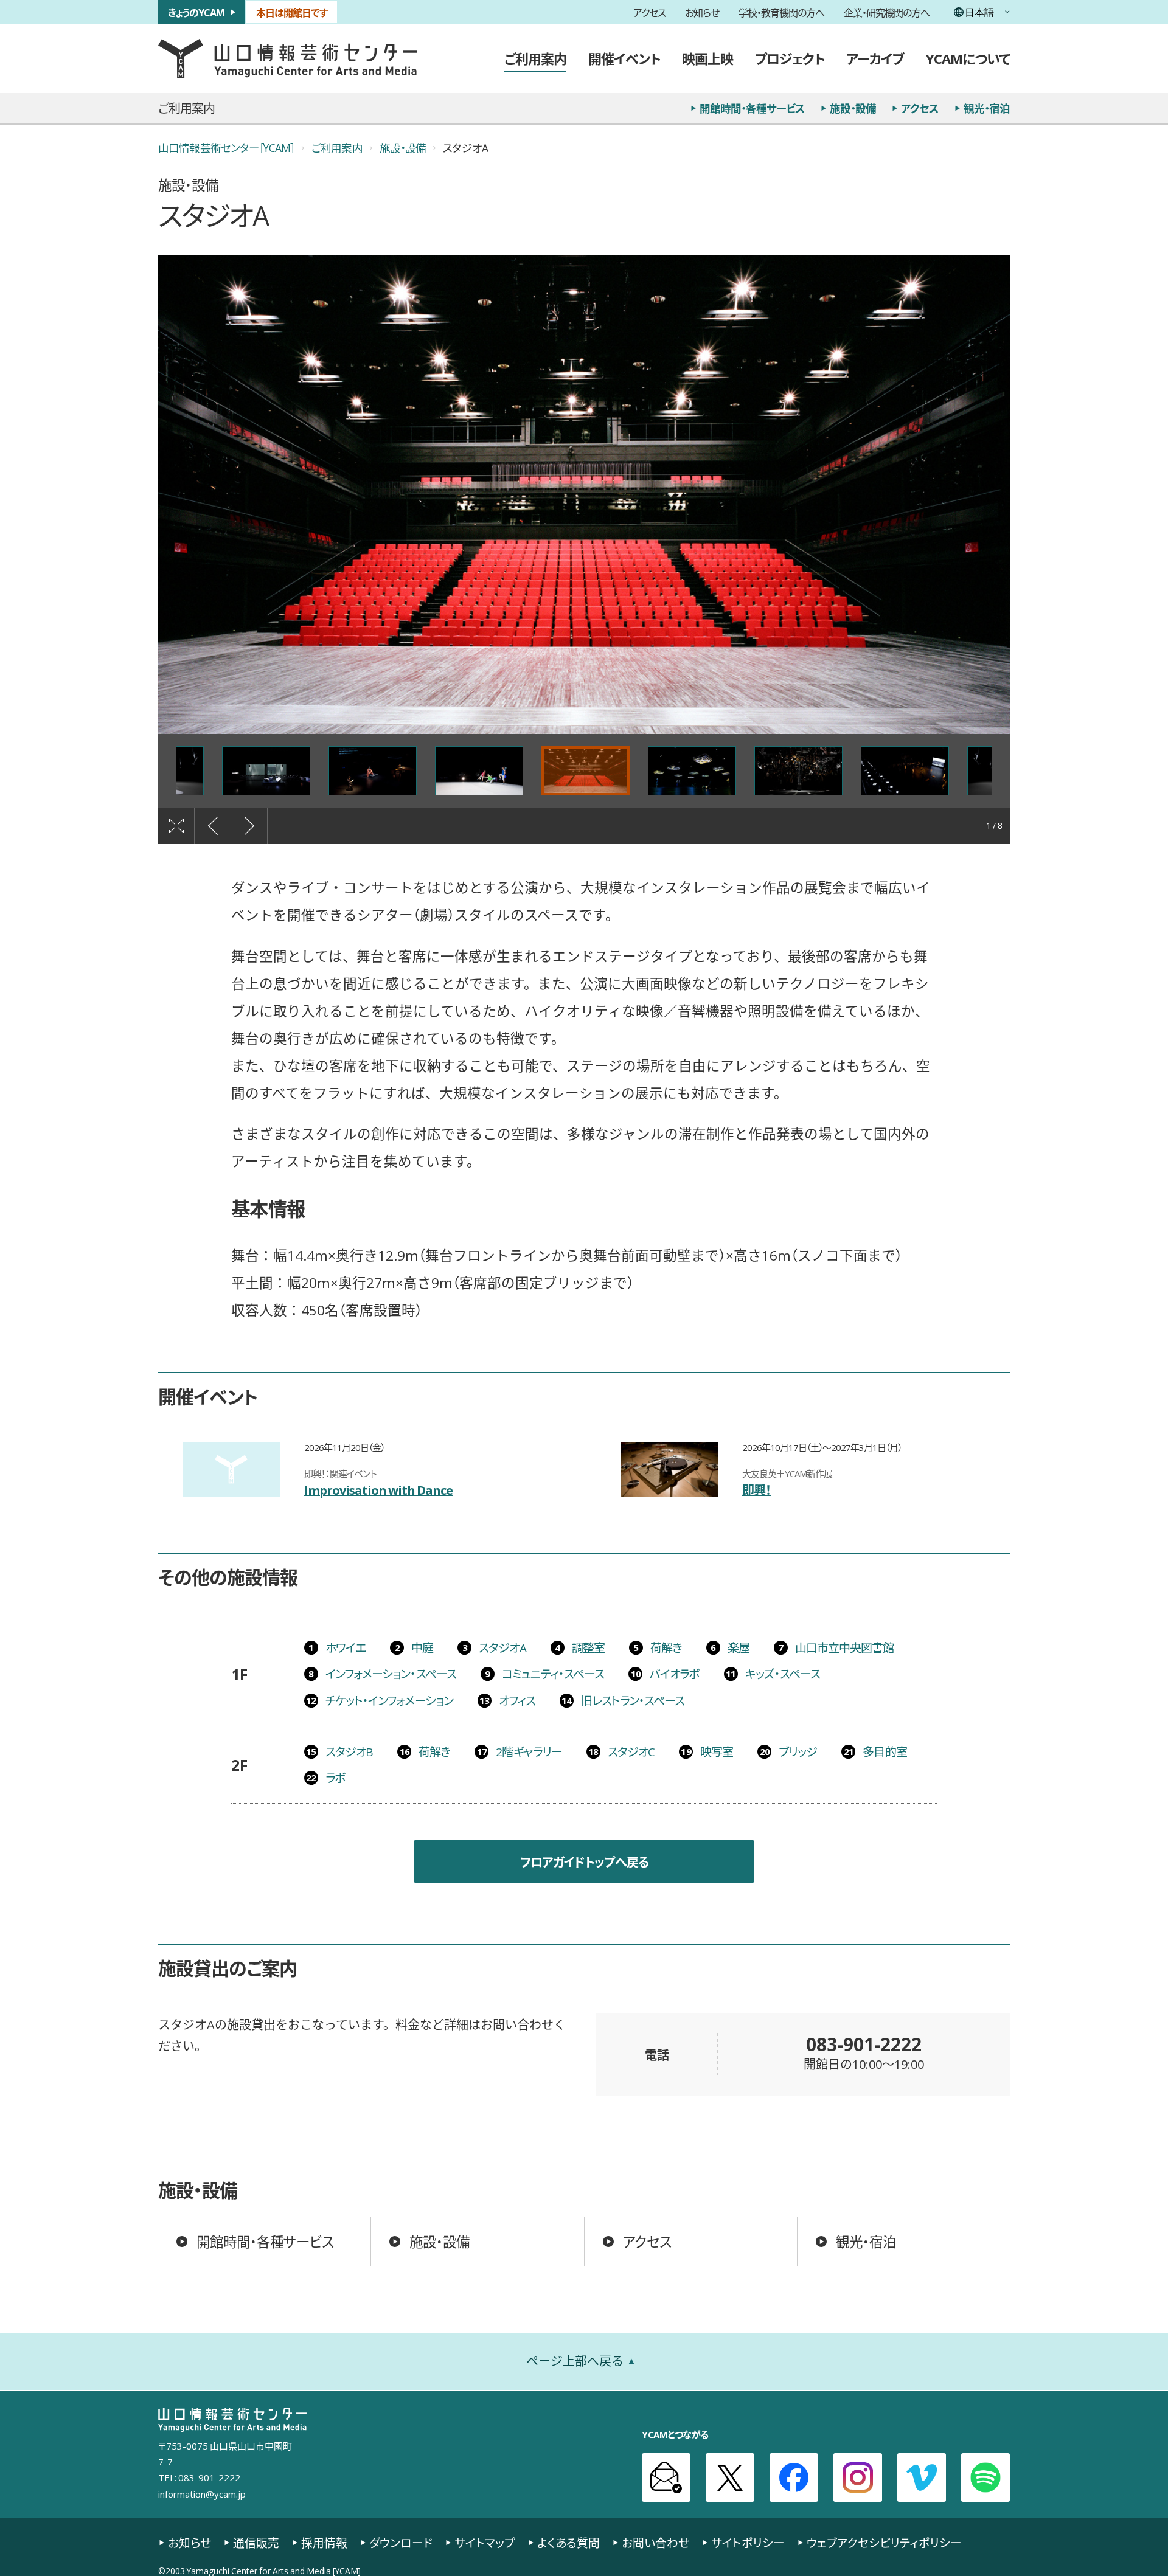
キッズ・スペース (783, 1674)
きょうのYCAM (196, 12)
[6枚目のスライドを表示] (266, 771)
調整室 (588, 1647)
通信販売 (256, 2543)
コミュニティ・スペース (553, 1674)
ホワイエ (346, 1647)
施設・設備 (853, 108)
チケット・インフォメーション (389, 1700)
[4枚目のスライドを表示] (905, 771)
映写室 (717, 1751)
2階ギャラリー (529, 1751)
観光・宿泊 (987, 108)
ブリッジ (798, 1751)
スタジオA (502, 1647)
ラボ (335, 1778)
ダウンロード (401, 2543)
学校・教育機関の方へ (781, 12)
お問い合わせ (655, 2543)
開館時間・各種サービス (752, 108)
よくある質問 (568, 2543)
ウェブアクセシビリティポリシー (884, 2543)
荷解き (666, 1647)
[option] (584, 494)
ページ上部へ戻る (575, 2361)
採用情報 (324, 2543)
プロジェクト (790, 58)
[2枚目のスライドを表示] (692, 771)
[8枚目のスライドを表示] (479, 771)
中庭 (422, 1647)
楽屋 (739, 1647)
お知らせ (702, 12)
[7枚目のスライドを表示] (373, 771)
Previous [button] (213, 826)
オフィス (517, 1700)
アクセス (649, 12)
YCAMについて (968, 58)
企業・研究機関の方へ (887, 12)
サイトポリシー (748, 2543)
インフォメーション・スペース (391, 1674)
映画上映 (707, 58)
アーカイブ (875, 58)
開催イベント (624, 58)
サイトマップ (485, 2543)
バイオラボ (674, 1674)
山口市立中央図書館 (844, 1647)
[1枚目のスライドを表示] (586, 771)
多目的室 (885, 1751)
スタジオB (349, 1751)
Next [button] (249, 826)
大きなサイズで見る (176, 826)
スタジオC (631, 1751)
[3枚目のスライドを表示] (798, 771)
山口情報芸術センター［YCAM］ (226, 148)
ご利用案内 (535, 58)
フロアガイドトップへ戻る (584, 1862)
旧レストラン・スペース (633, 1700)
